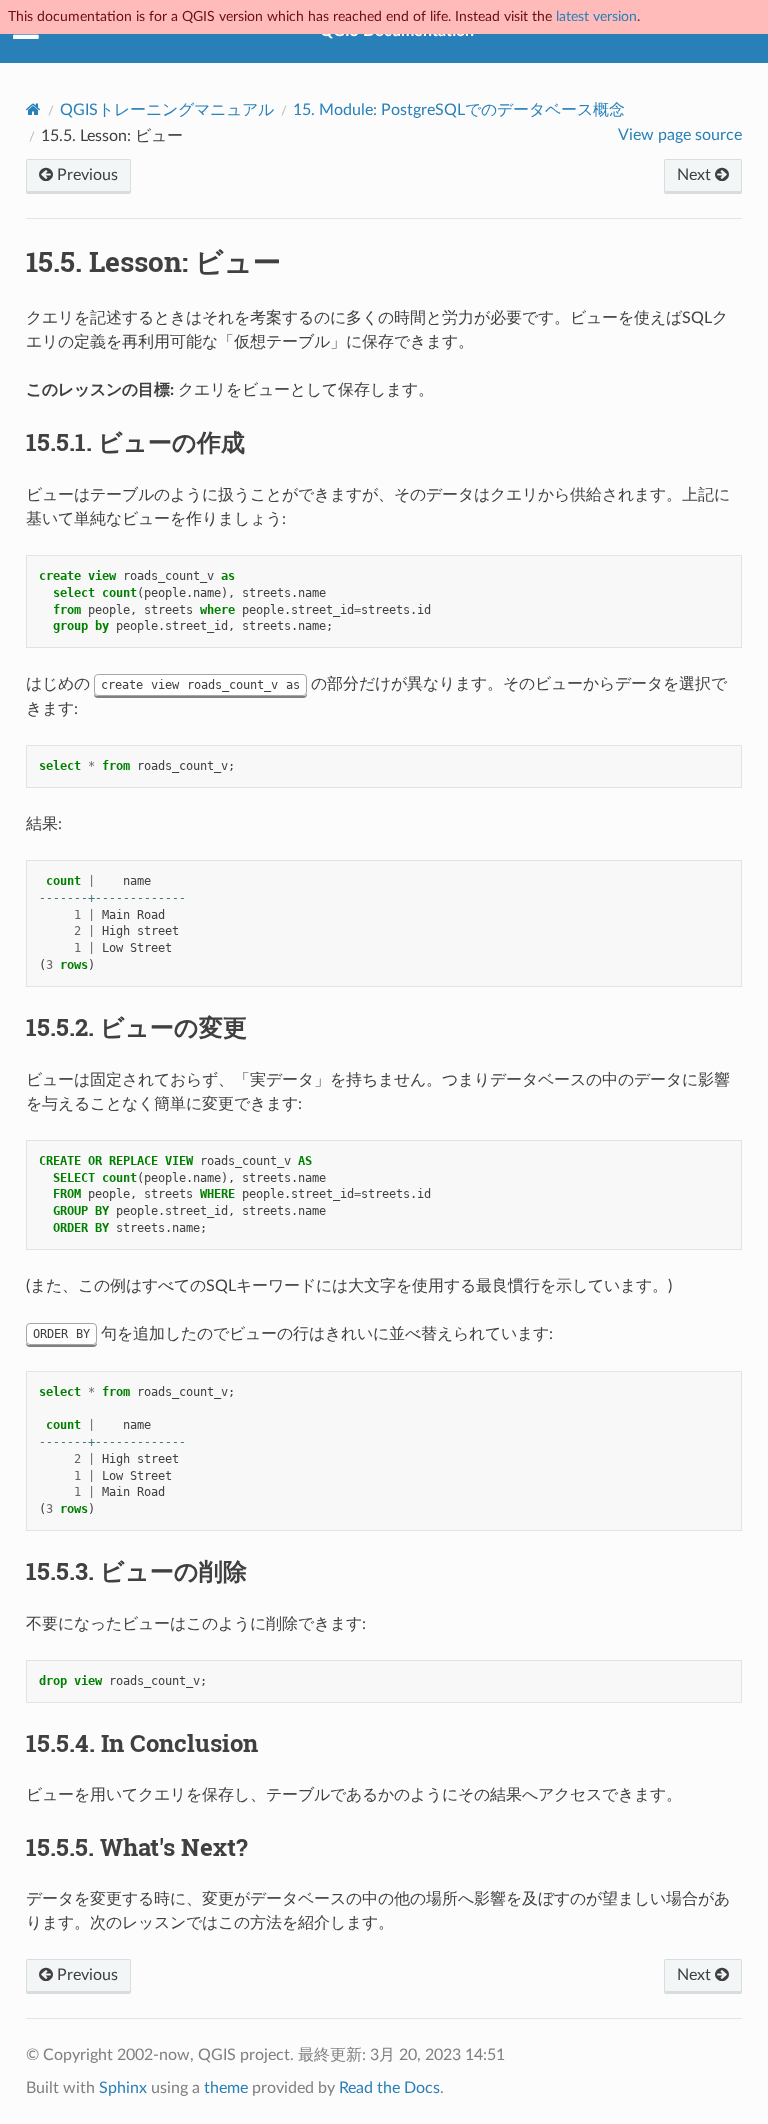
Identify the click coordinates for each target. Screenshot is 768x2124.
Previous (85, 175)
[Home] (33, 109)
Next (696, 175)
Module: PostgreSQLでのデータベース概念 (459, 110)
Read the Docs (389, 2088)
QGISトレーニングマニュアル (167, 110)
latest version (596, 16)
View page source (680, 135)
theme (226, 2088)
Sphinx (123, 2088)
